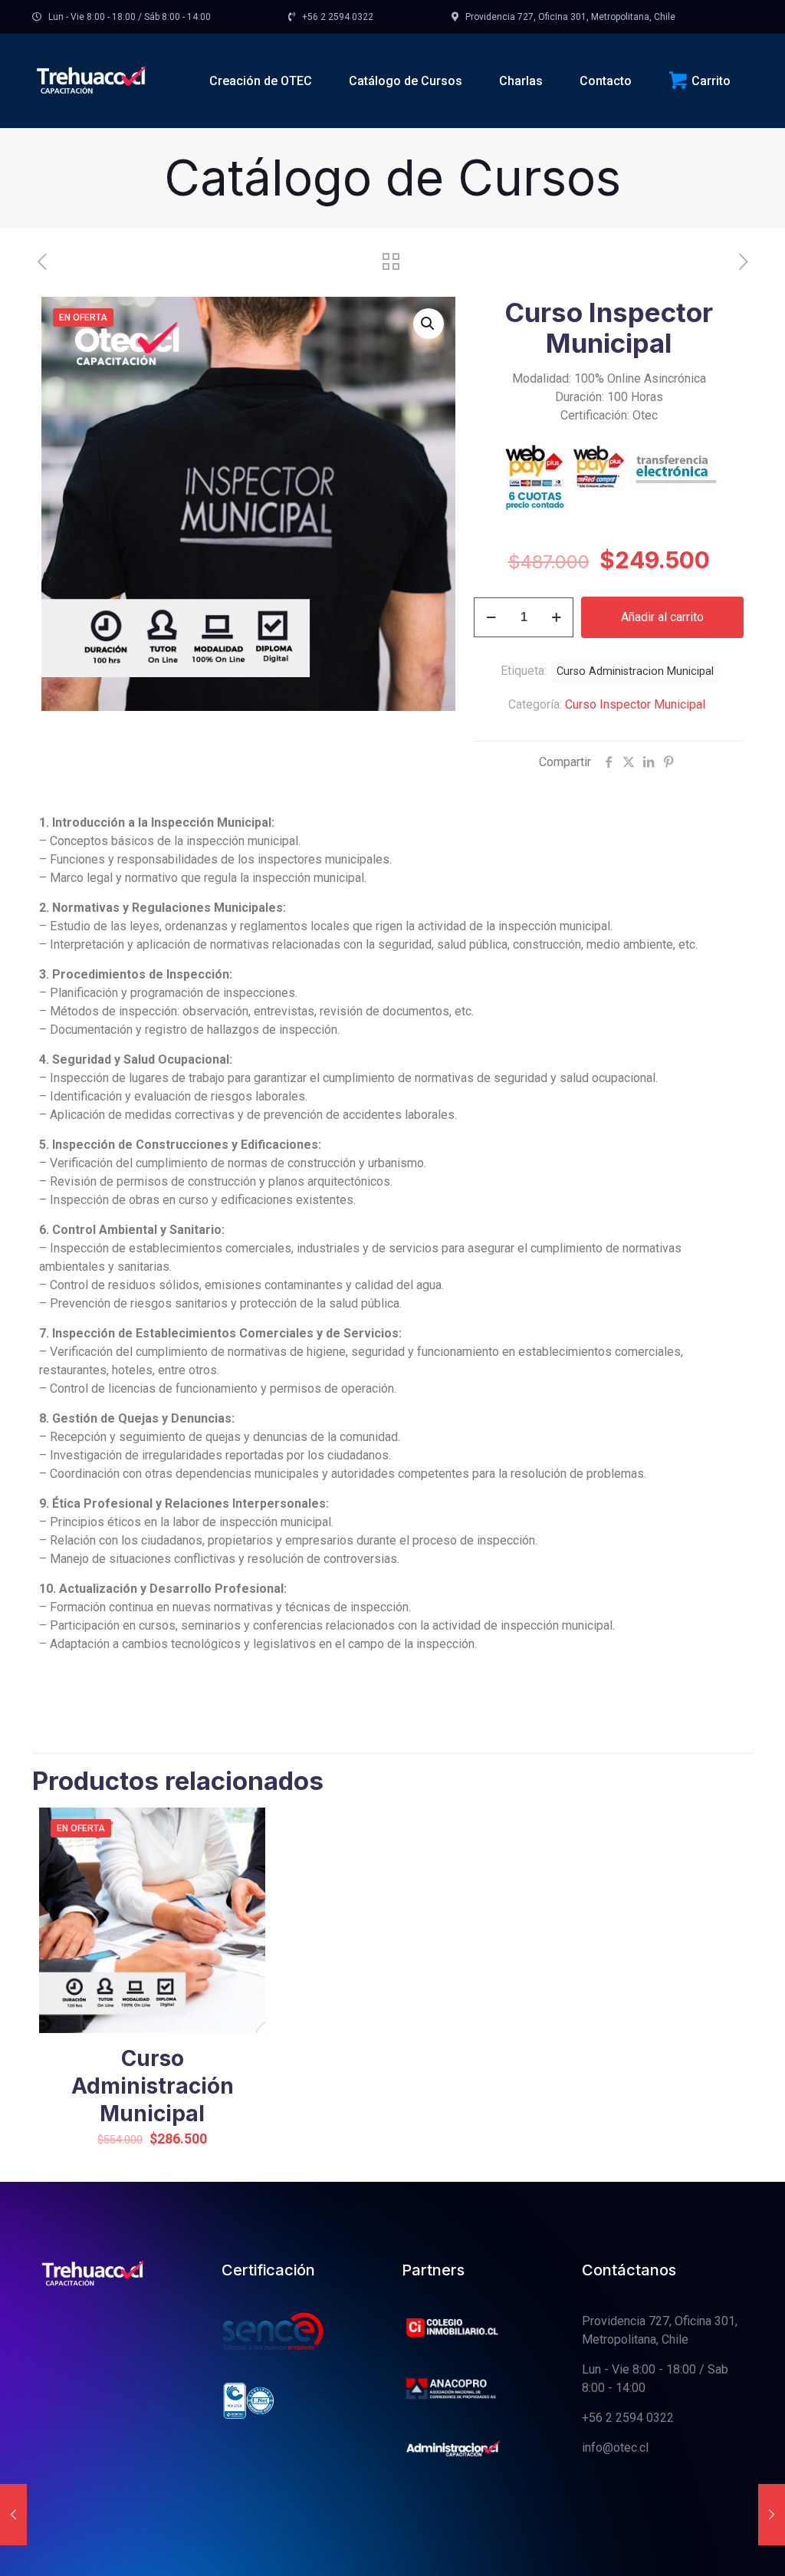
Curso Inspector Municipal (635, 704)
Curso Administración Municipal (153, 2086)
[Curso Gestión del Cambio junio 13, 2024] (772, 2515)
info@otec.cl (615, 2448)
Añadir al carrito (662, 617)
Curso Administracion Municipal (635, 671)
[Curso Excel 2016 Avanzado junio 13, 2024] (13, 2515)
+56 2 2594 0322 (628, 2418)
